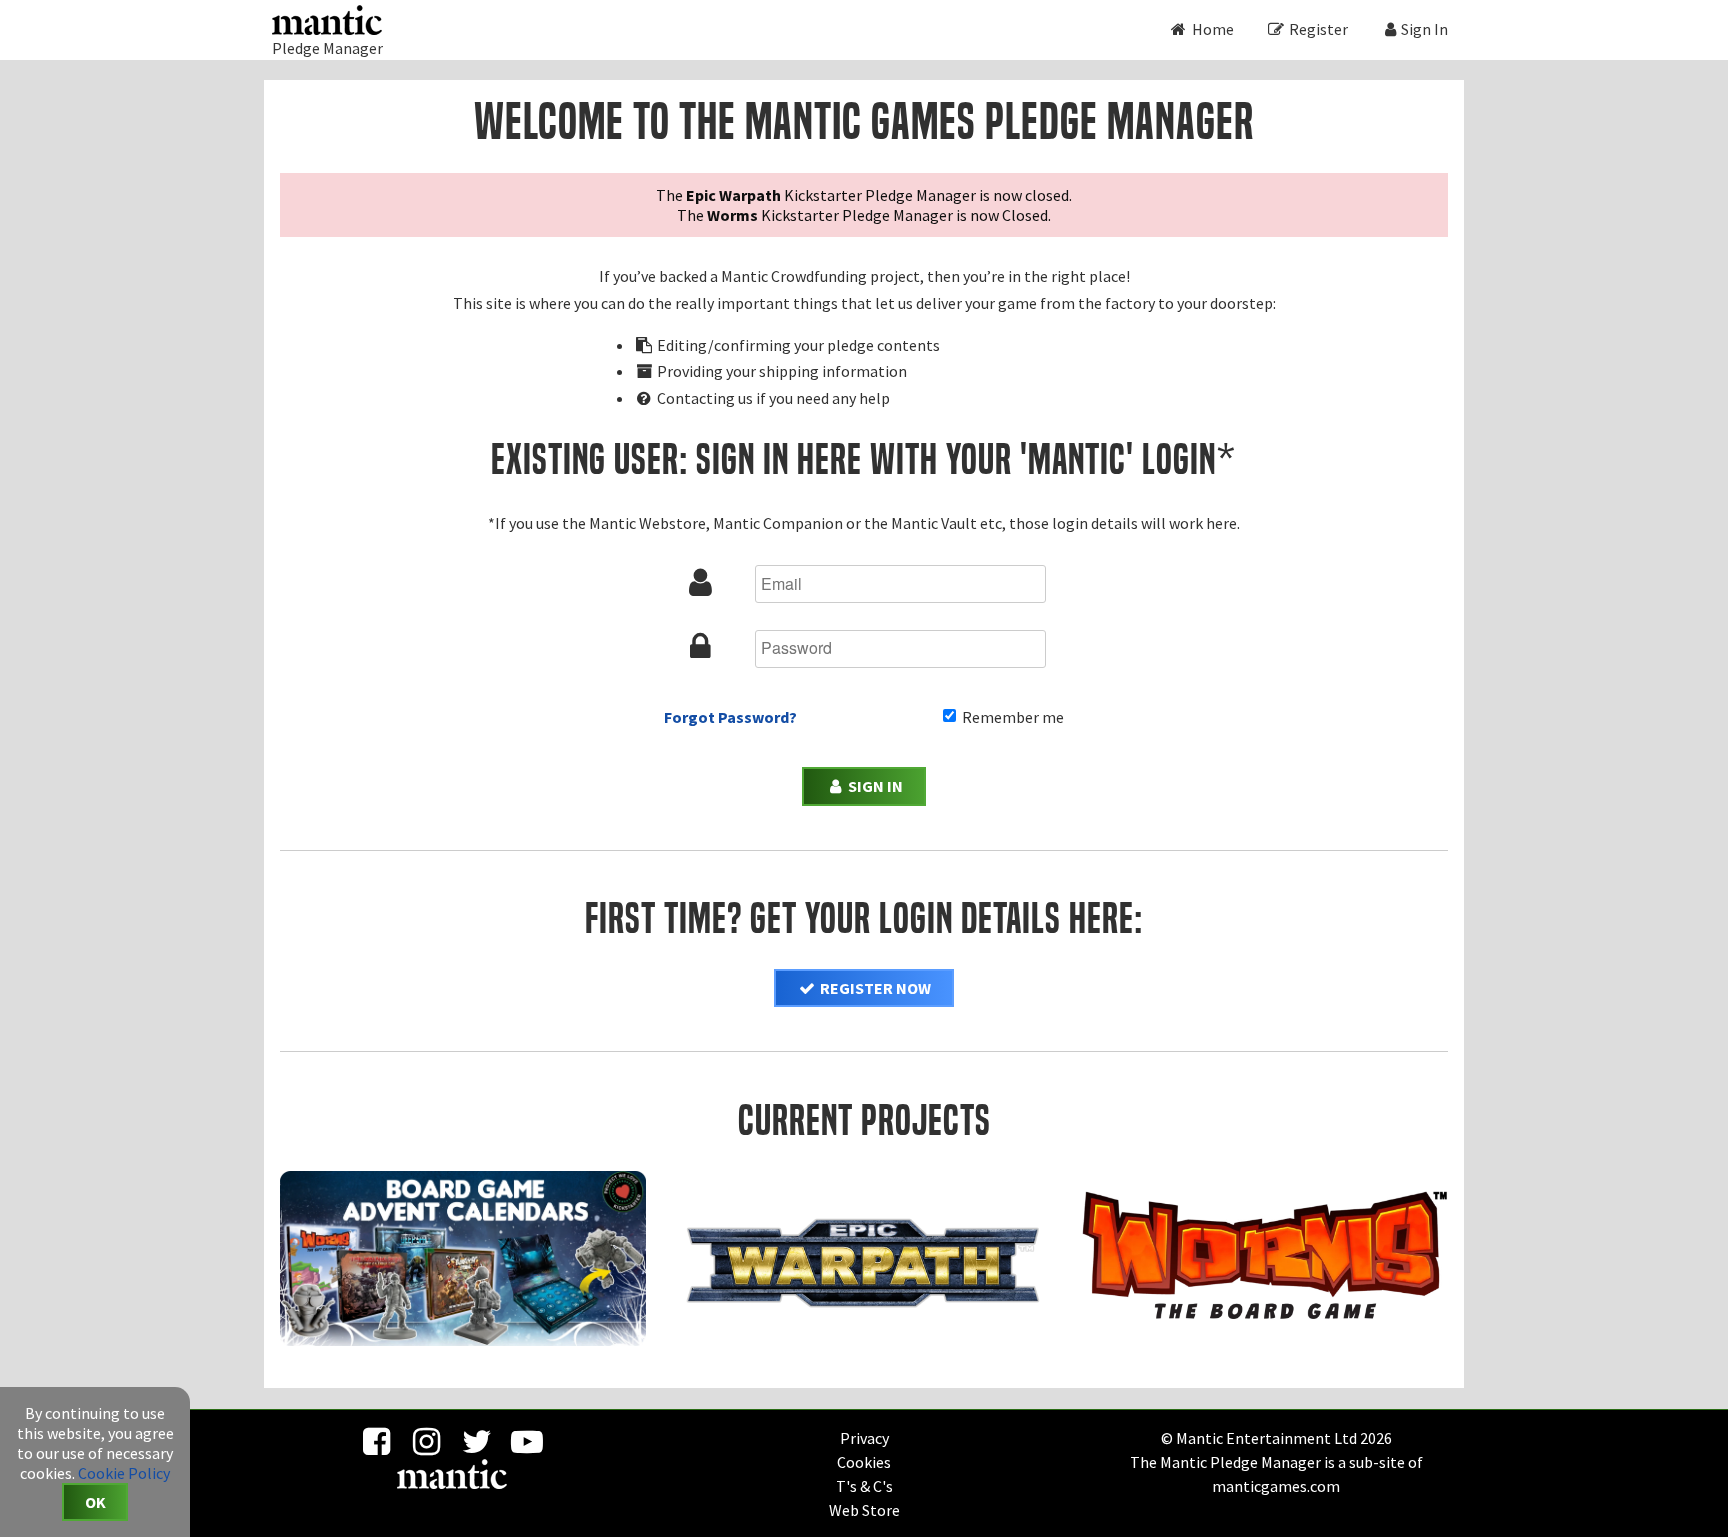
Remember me (1011, 717)
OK (95, 1502)
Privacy (864, 1438)
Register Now (874, 988)
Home (1211, 29)
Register (1317, 29)
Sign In (1424, 29)
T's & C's (864, 1486)
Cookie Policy (124, 1473)
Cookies (864, 1462)
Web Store (864, 1510)
